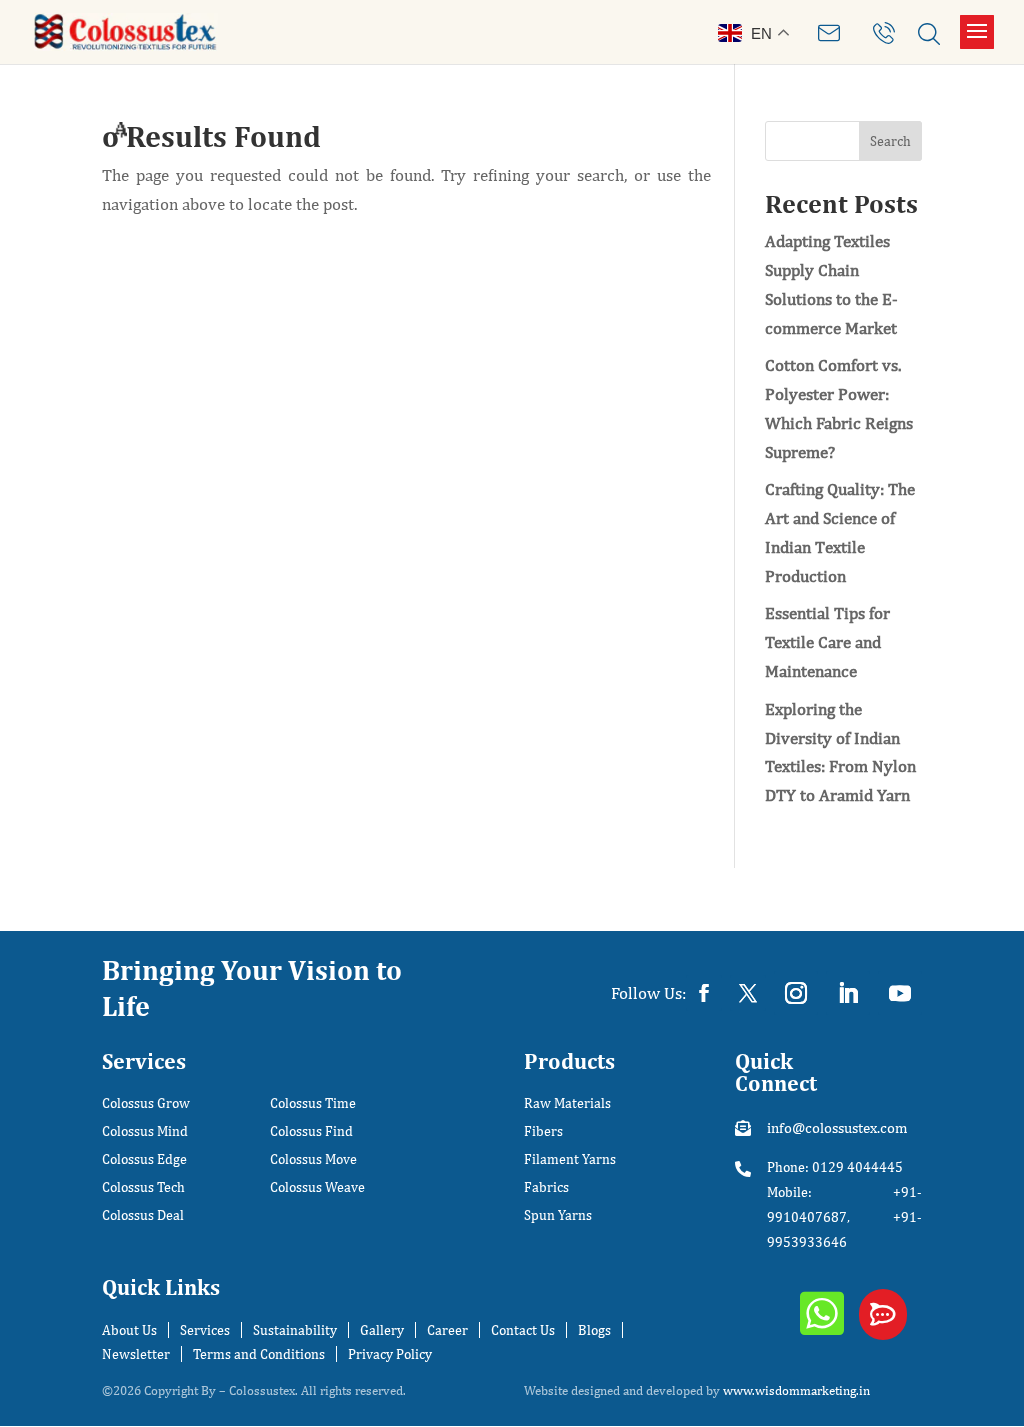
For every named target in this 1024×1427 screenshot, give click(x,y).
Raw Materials (567, 1103)
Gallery (382, 1330)
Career (447, 1330)
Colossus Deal (143, 1215)
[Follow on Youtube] (900, 993)
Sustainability (295, 1330)
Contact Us (523, 1330)
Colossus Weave (317, 1187)
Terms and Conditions (259, 1354)
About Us (129, 1330)
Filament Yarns (570, 1159)
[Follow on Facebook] (704, 993)
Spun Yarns (558, 1215)
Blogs (594, 1330)
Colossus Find (311, 1131)
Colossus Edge (144, 1159)
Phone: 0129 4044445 (835, 1167)
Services (205, 1330)
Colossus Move (313, 1159)
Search (890, 141)
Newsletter (136, 1354)
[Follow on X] (748, 993)
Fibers (543, 1131)
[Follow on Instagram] (796, 993)
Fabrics (546, 1187)
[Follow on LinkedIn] (848, 993)
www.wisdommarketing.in (796, 1390)
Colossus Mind (145, 1131)
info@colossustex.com (837, 1127)
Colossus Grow (146, 1103)
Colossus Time (313, 1103)
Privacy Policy (390, 1354)
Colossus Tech (143, 1187)
